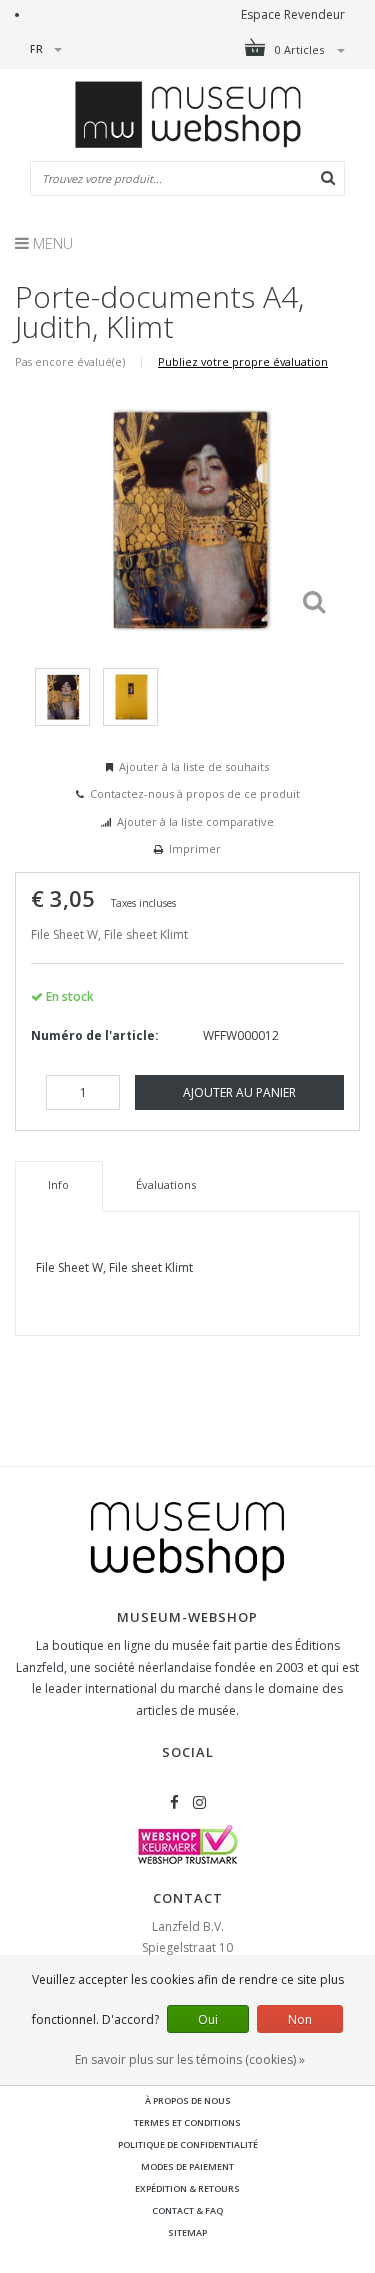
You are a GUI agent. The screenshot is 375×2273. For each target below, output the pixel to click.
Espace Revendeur (293, 14)
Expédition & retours (187, 2188)
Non (300, 2019)
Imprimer (195, 848)
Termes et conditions (187, 2122)
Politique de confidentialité (188, 2144)
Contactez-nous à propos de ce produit (195, 793)
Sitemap (187, 2232)
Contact (188, 1898)
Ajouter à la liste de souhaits (194, 766)
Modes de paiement (187, 2166)
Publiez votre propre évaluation (243, 361)
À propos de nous (188, 2100)
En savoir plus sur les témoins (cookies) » (190, 2059)
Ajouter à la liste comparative (195, 821)
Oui (208, 2019)
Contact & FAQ (187, 2210)
